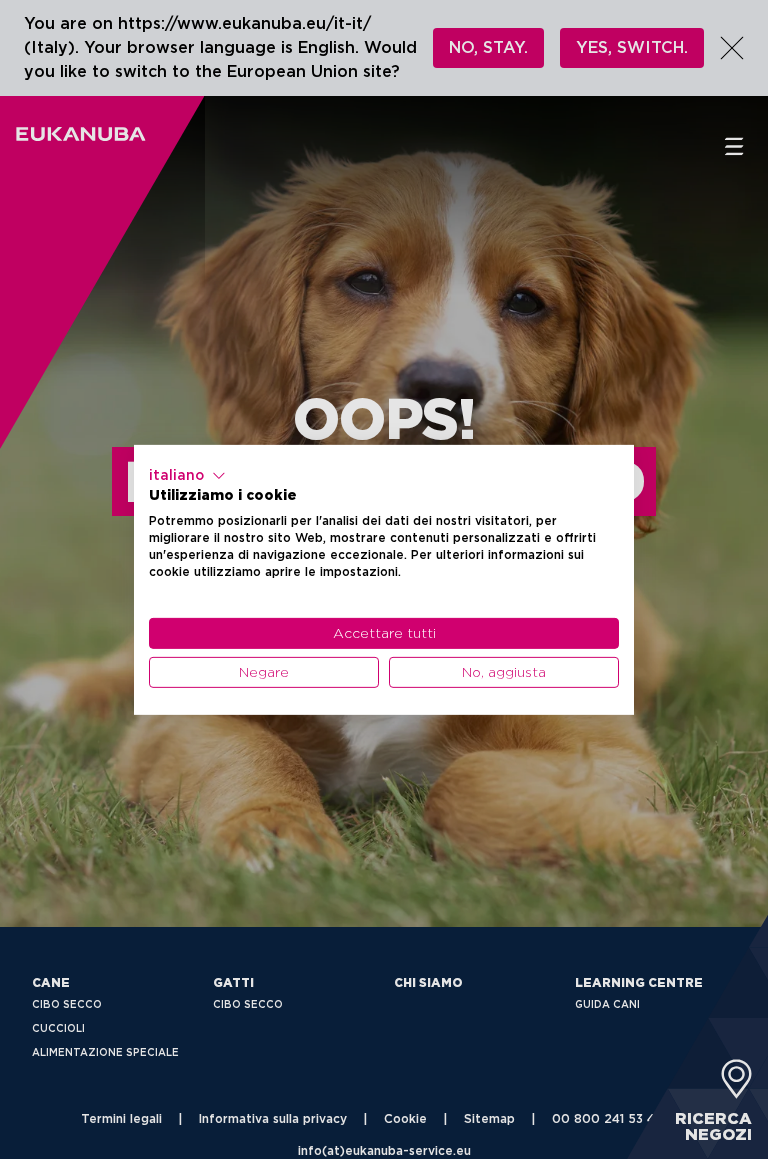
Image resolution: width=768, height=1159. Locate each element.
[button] (187, 475)
